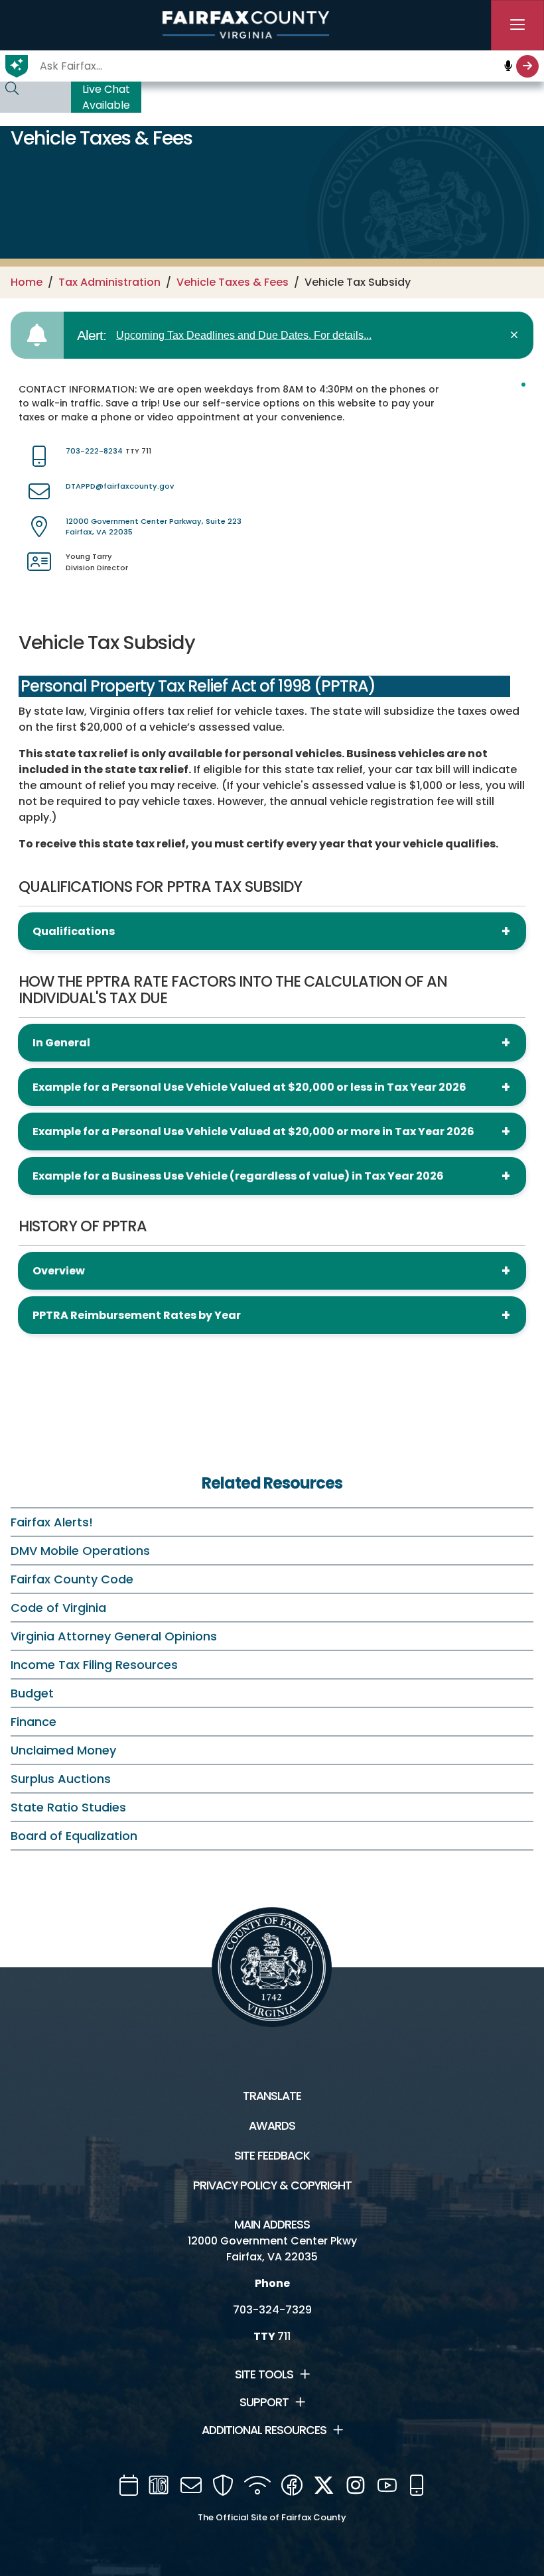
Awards (272, 2126)
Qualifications (74, 931)
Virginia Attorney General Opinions (114, 1636)
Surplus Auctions (61, 1779)
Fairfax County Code (72, 1579)
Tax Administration (109, 282)
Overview (59, 1271)
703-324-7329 (272, 2310)
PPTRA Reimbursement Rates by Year (137, 1315)
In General (61, 1043)
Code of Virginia (58, 1608)
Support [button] (264, 2402)
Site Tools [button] (264, 2374)
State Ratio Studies (68, 1807)
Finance (34, 1722)
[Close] (516, 335)
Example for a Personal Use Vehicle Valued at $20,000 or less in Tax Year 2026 (249, 1087)
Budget (32, 1693)
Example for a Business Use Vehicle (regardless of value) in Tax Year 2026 (238, 1176)
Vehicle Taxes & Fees (233, 282)
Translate (272, 2096)
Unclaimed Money (63, 1750)
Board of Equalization (74, 1836)
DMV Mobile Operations (80, 1551)
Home (27, 282)
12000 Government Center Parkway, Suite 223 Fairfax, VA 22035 (154, 527)
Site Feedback (272, 2156)
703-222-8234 (94, 451)
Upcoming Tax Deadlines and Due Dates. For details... (244, 335)
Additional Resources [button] (264, 2430)
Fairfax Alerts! (52, 1522)
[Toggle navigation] (517, 25)
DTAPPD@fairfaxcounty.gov (120, 486)
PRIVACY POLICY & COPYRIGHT (272, 2185)
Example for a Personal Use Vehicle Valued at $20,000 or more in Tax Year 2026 (253, 1132)
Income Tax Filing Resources (94, 1665)
